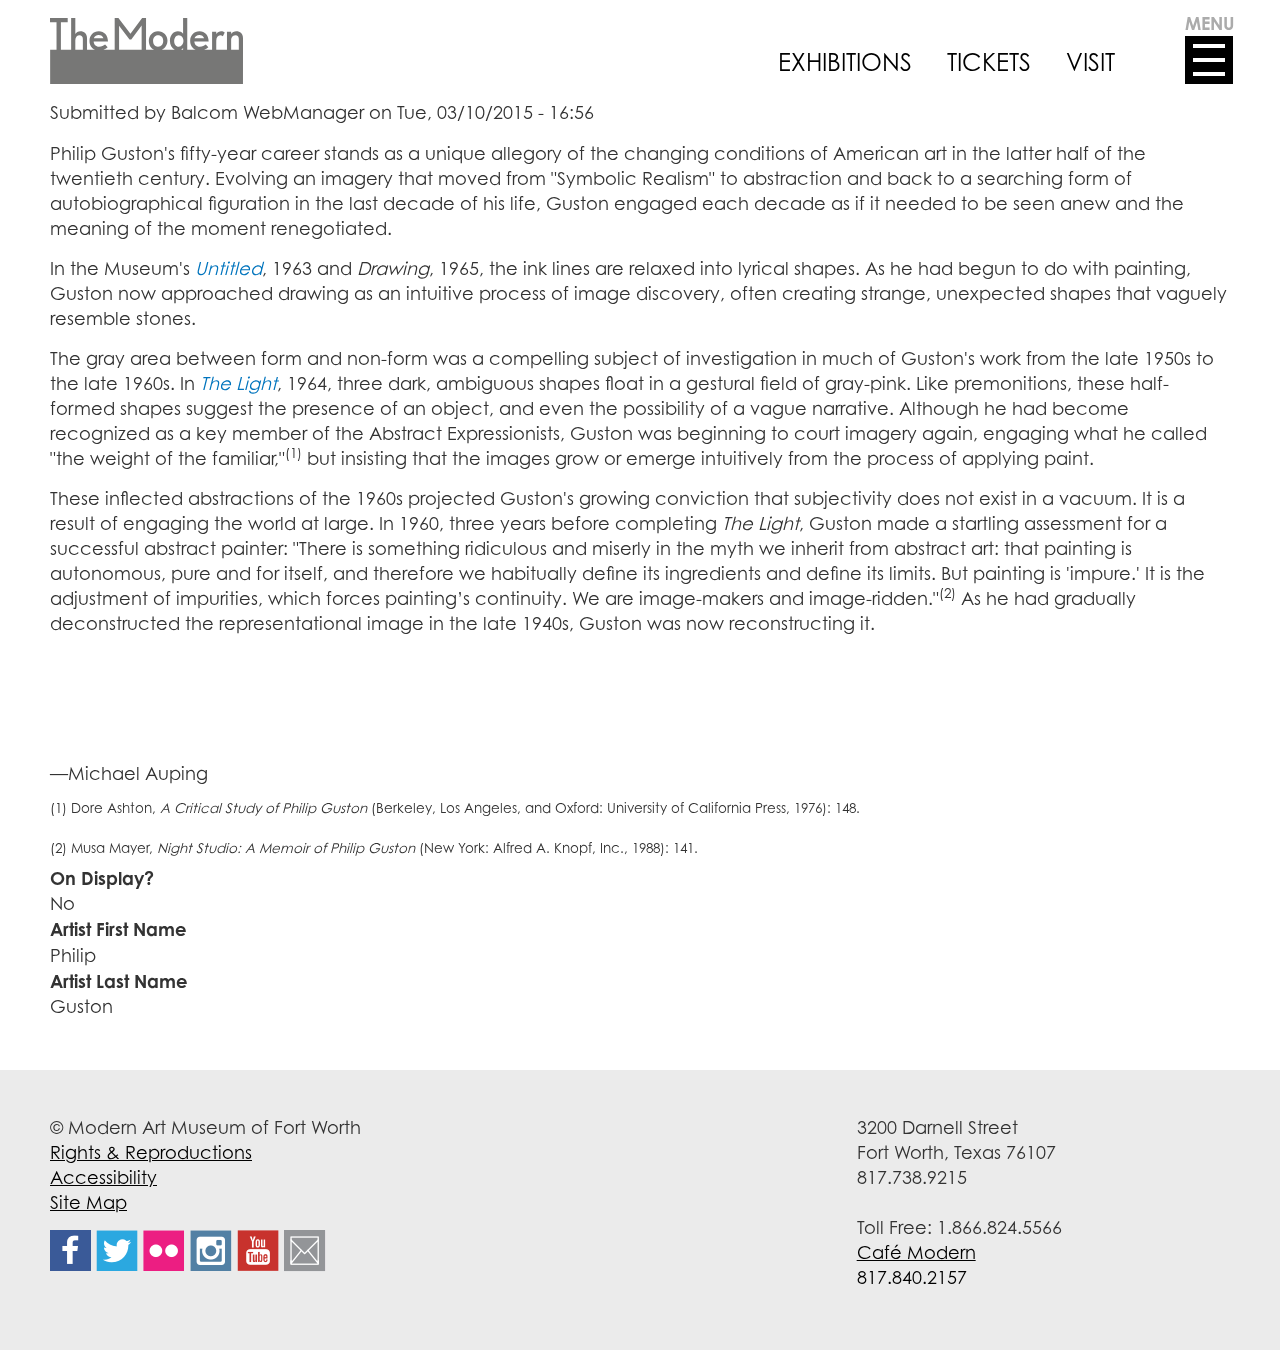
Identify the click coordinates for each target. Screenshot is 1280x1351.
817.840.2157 (912, 1277)
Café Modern (916, 1252)
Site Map (88, 1202)
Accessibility (103, 1177)
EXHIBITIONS (845, 62)
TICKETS (989, 62)
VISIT (1090, 62)
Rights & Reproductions (151, 1152)
